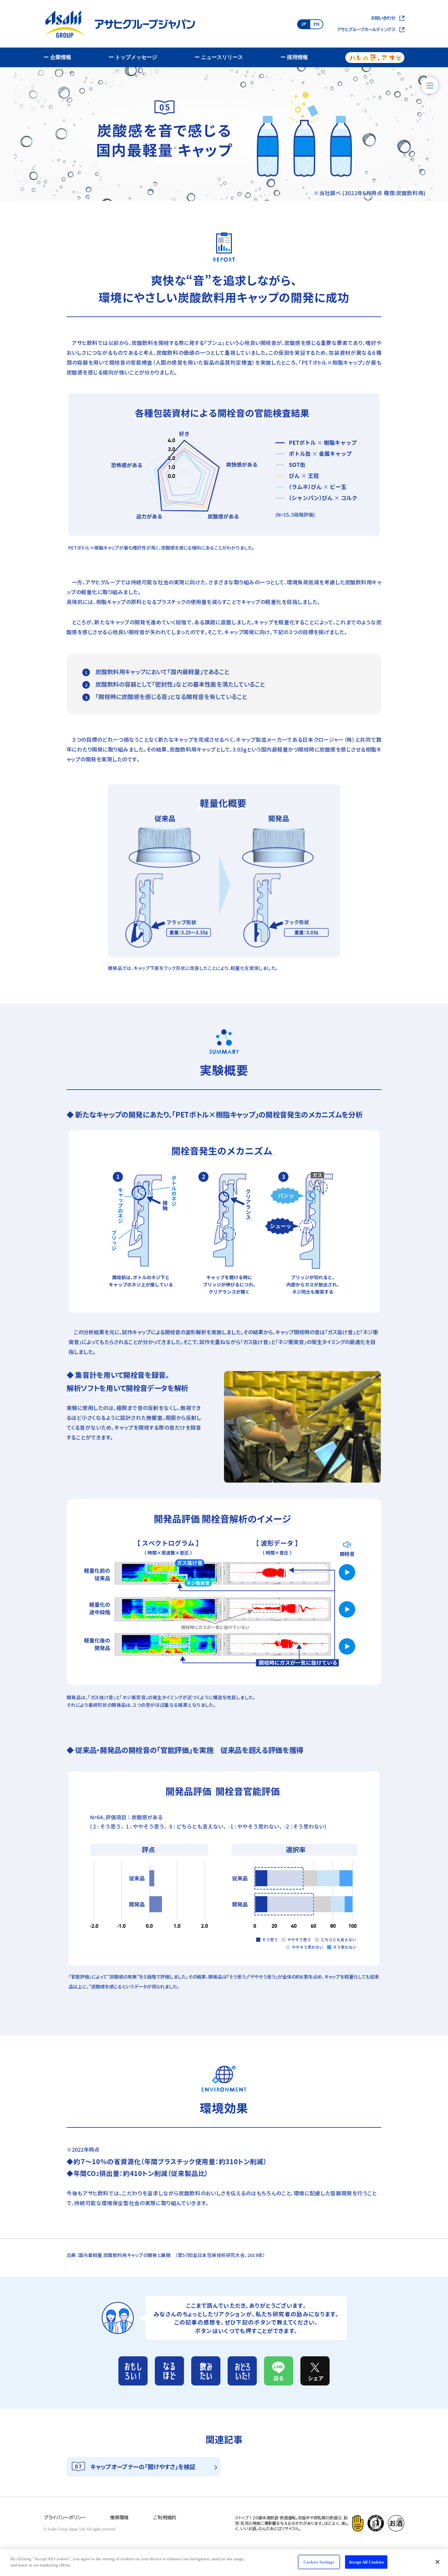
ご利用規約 (165, 2518)
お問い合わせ (383, 18)
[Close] (438, 2562)
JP (304, 24)
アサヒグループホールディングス (366, 30)
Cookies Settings (319, 2562)
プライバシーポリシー (65, 2518)
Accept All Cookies (366, 2562)
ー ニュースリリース (219, 57)
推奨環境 (119, 2518)
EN (316, 24)
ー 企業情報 (57, 57)
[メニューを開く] (430, 86)
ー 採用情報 (294, 57)
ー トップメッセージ (133, 57)
